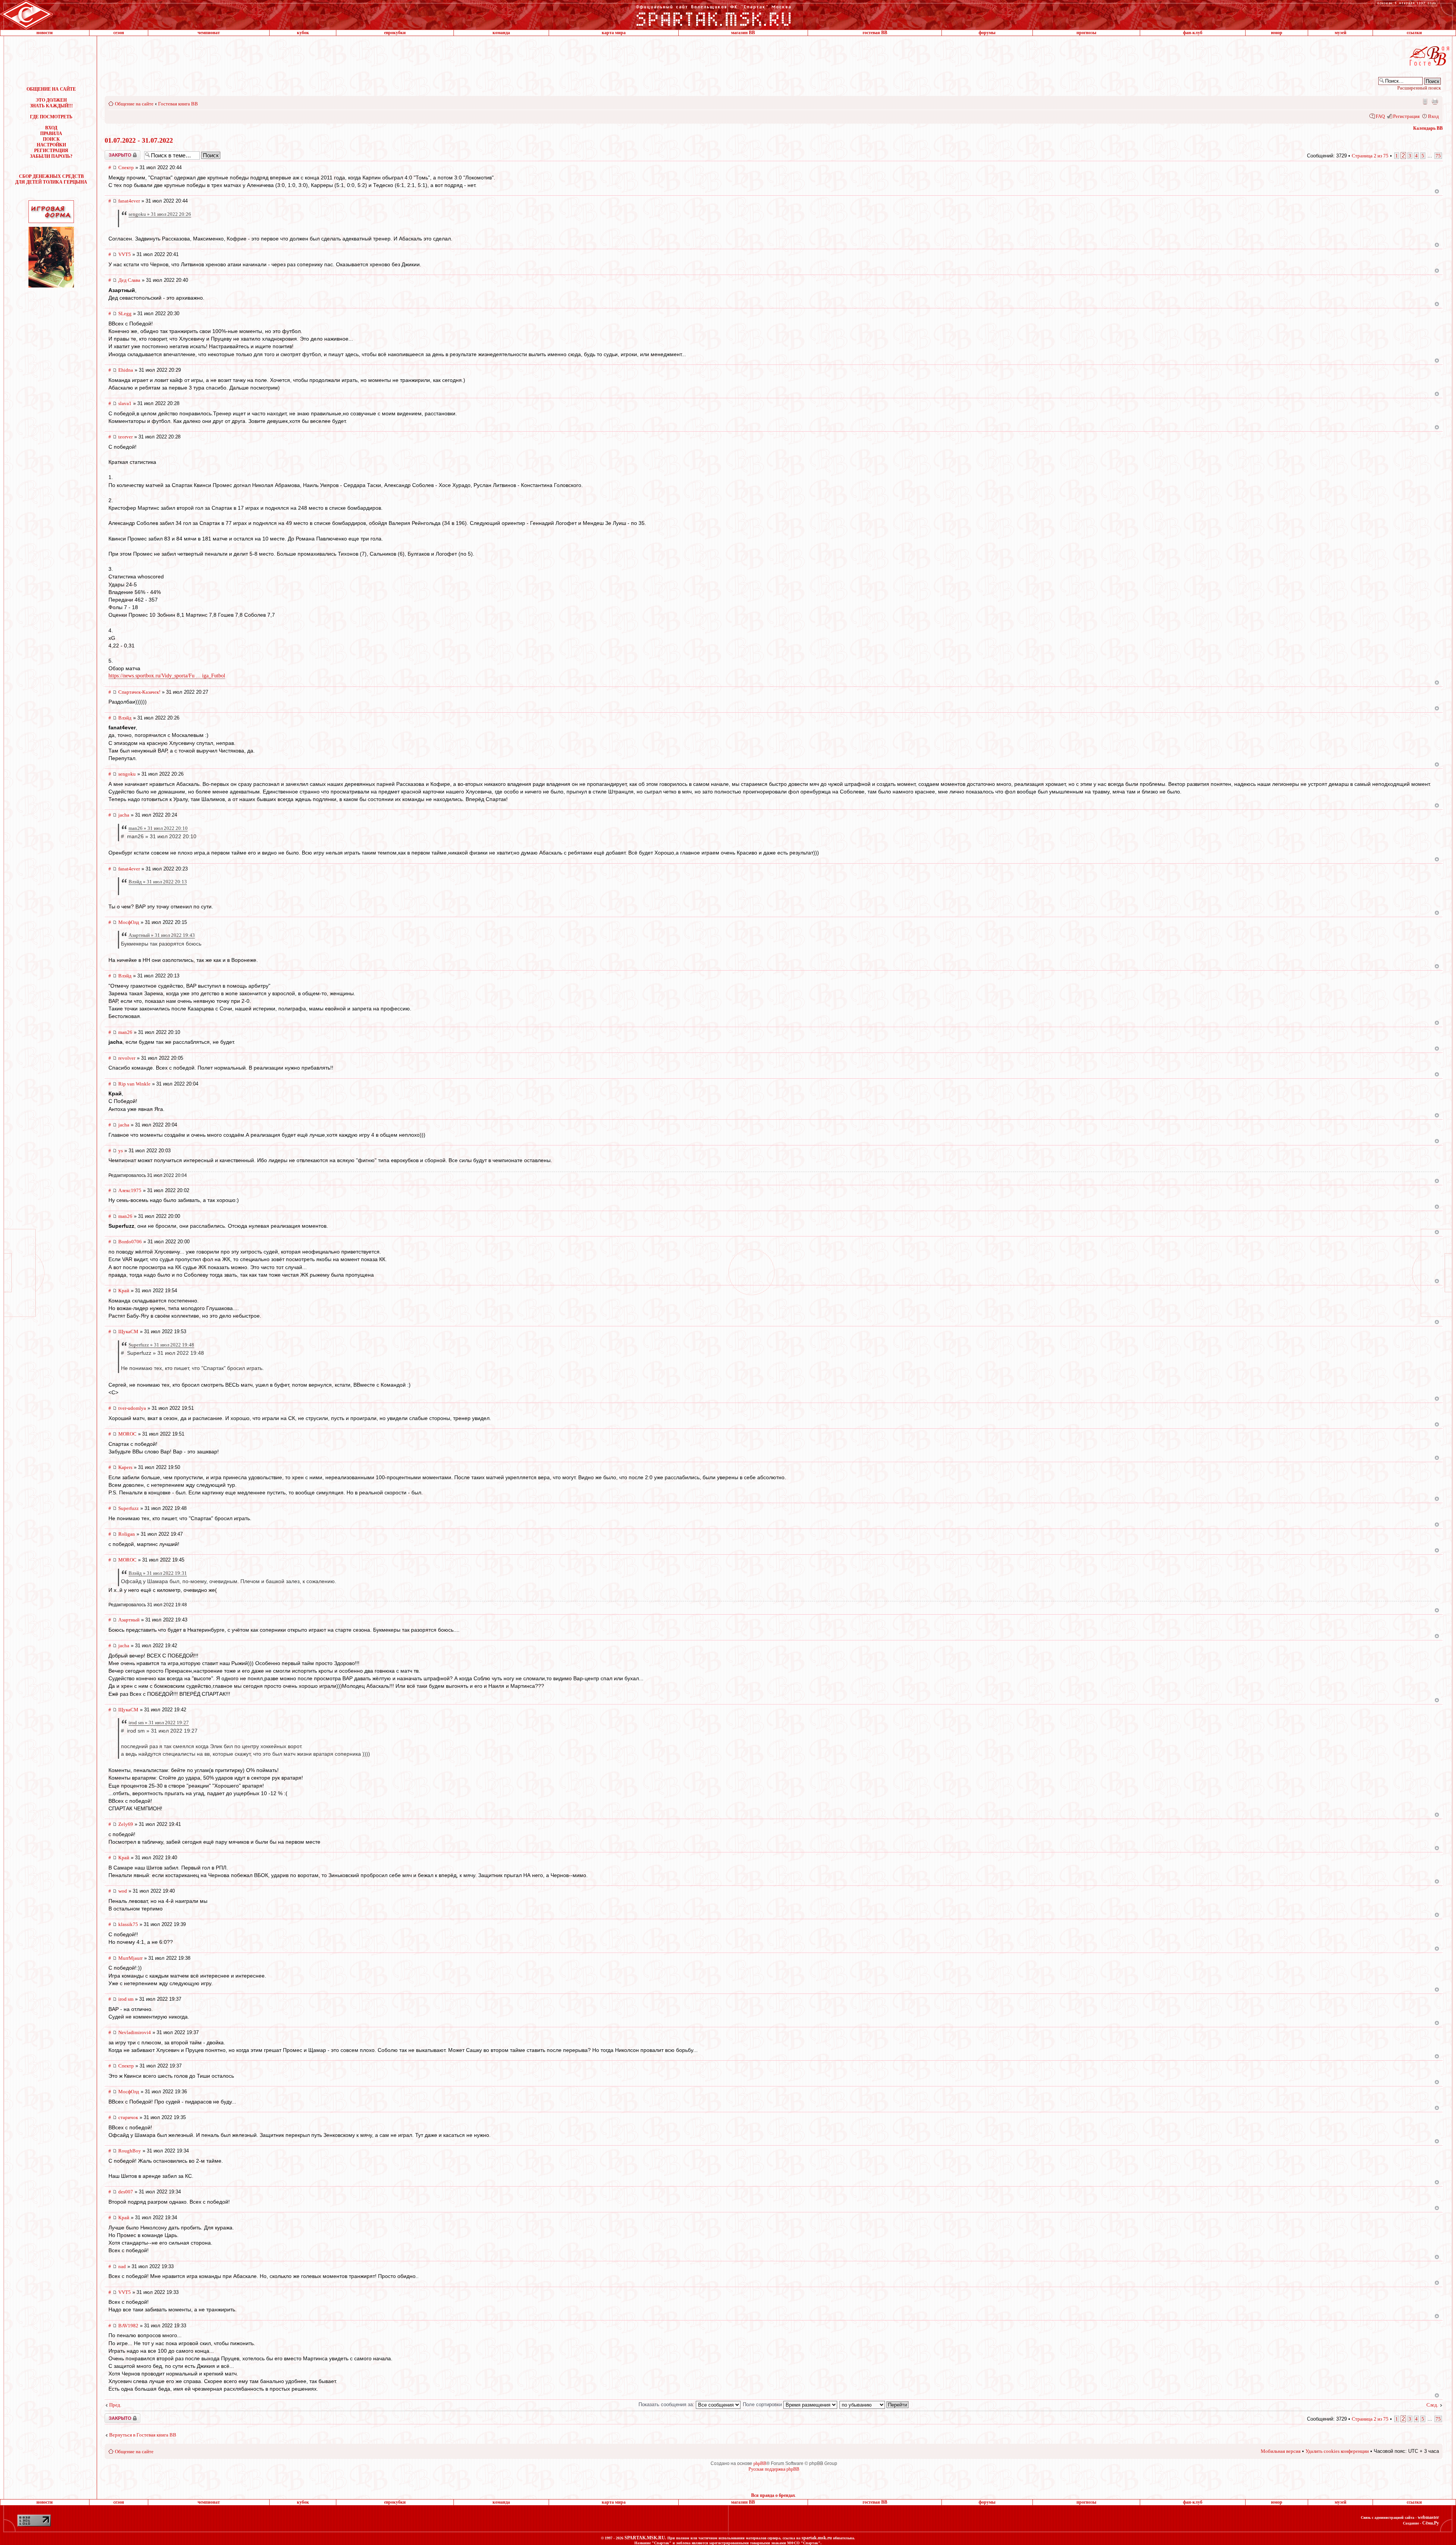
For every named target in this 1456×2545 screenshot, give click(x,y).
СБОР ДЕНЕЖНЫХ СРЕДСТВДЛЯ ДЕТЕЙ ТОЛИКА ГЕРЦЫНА (51, 179)
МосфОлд (129, 922)
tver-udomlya (132, 1408)
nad (122, 2266)
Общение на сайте (134, 104)
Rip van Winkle (134, 1084)
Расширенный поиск (1419, 88)
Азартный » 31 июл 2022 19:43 (162, 935)
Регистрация (1406, 116)
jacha (124, 815)
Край (124, 1291)
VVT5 (125, 254)
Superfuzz (129, 1508)
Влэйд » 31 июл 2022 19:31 (158, 1573)
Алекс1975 (130, 1190)
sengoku (127, 774)
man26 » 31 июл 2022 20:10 (158, 828)
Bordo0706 (130, 1242)
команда (501, 33)
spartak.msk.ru (817, 2538)
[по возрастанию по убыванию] (874, 2404)
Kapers (125, 1467)
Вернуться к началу (1437, 191)
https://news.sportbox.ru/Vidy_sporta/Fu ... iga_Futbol (167, 676)
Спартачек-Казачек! (139, 692)
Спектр (126, 167)
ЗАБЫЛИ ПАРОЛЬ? (51, 156)
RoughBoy (130, 2151)
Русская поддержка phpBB (774, 2469)
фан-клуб (1193, 33)
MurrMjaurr (130, 1958)
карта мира (614, 33)
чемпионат (209, 33)
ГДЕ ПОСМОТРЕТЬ (51, 117)
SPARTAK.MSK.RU (645, 2538)
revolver (127, 1058)
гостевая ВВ (875, 33)
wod (123, 1891)
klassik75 (128, 1924)
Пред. (115, 2405)
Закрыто (113, 153)
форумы (987, 33)
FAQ (1380, 116)
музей (1341, 33)
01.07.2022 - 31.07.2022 (139, 140)
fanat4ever (129, 201)
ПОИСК (51, 139)
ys (121, 1151)
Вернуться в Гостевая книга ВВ (143, 2435)
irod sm (126, 1999)
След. (1432, 2405)
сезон (119, 33)
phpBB (760, 2463)
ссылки (1414, 33)
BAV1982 (128, 2326)
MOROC (127, 1434)
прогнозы (1086, 33)
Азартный (129, 1620)
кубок (303, 33)
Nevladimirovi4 (135, 2032)
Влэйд (125, 718)
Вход (1433, 116)
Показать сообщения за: (667, 2404)
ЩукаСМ (128, 1331)
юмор (1277, 33)
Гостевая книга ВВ (178, 104)
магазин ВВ (743, 33)
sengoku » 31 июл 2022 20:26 (160, 214)
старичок (128, 2117)
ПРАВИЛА (51, 134)
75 (1438, 156)
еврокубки (395, 33)
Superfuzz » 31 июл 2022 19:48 (161, 1345)
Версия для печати (1435, 101)
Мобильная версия (1425, 101)
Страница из (1370, 156)
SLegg (125, 313)
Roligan (127, 1534)
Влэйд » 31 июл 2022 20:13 (158, 882)
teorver (126, 437)
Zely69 (126, 1824)
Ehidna (126, 370)
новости (45, 33)
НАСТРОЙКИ (51, 145)
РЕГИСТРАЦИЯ (51, 151)
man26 (125, 1032)
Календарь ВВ (1428, 128)
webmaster (1428, 2517)
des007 (126, 2192)
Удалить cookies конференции (1337, 2451)
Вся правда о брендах (773, 2495)
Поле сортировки (763, 2404)
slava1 (125, 403)
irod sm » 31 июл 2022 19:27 (159, 1723)
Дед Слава (129, 280)
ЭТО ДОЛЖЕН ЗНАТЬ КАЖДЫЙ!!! (51, 103)
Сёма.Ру (1431, 2523)
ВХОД (51, 128)
